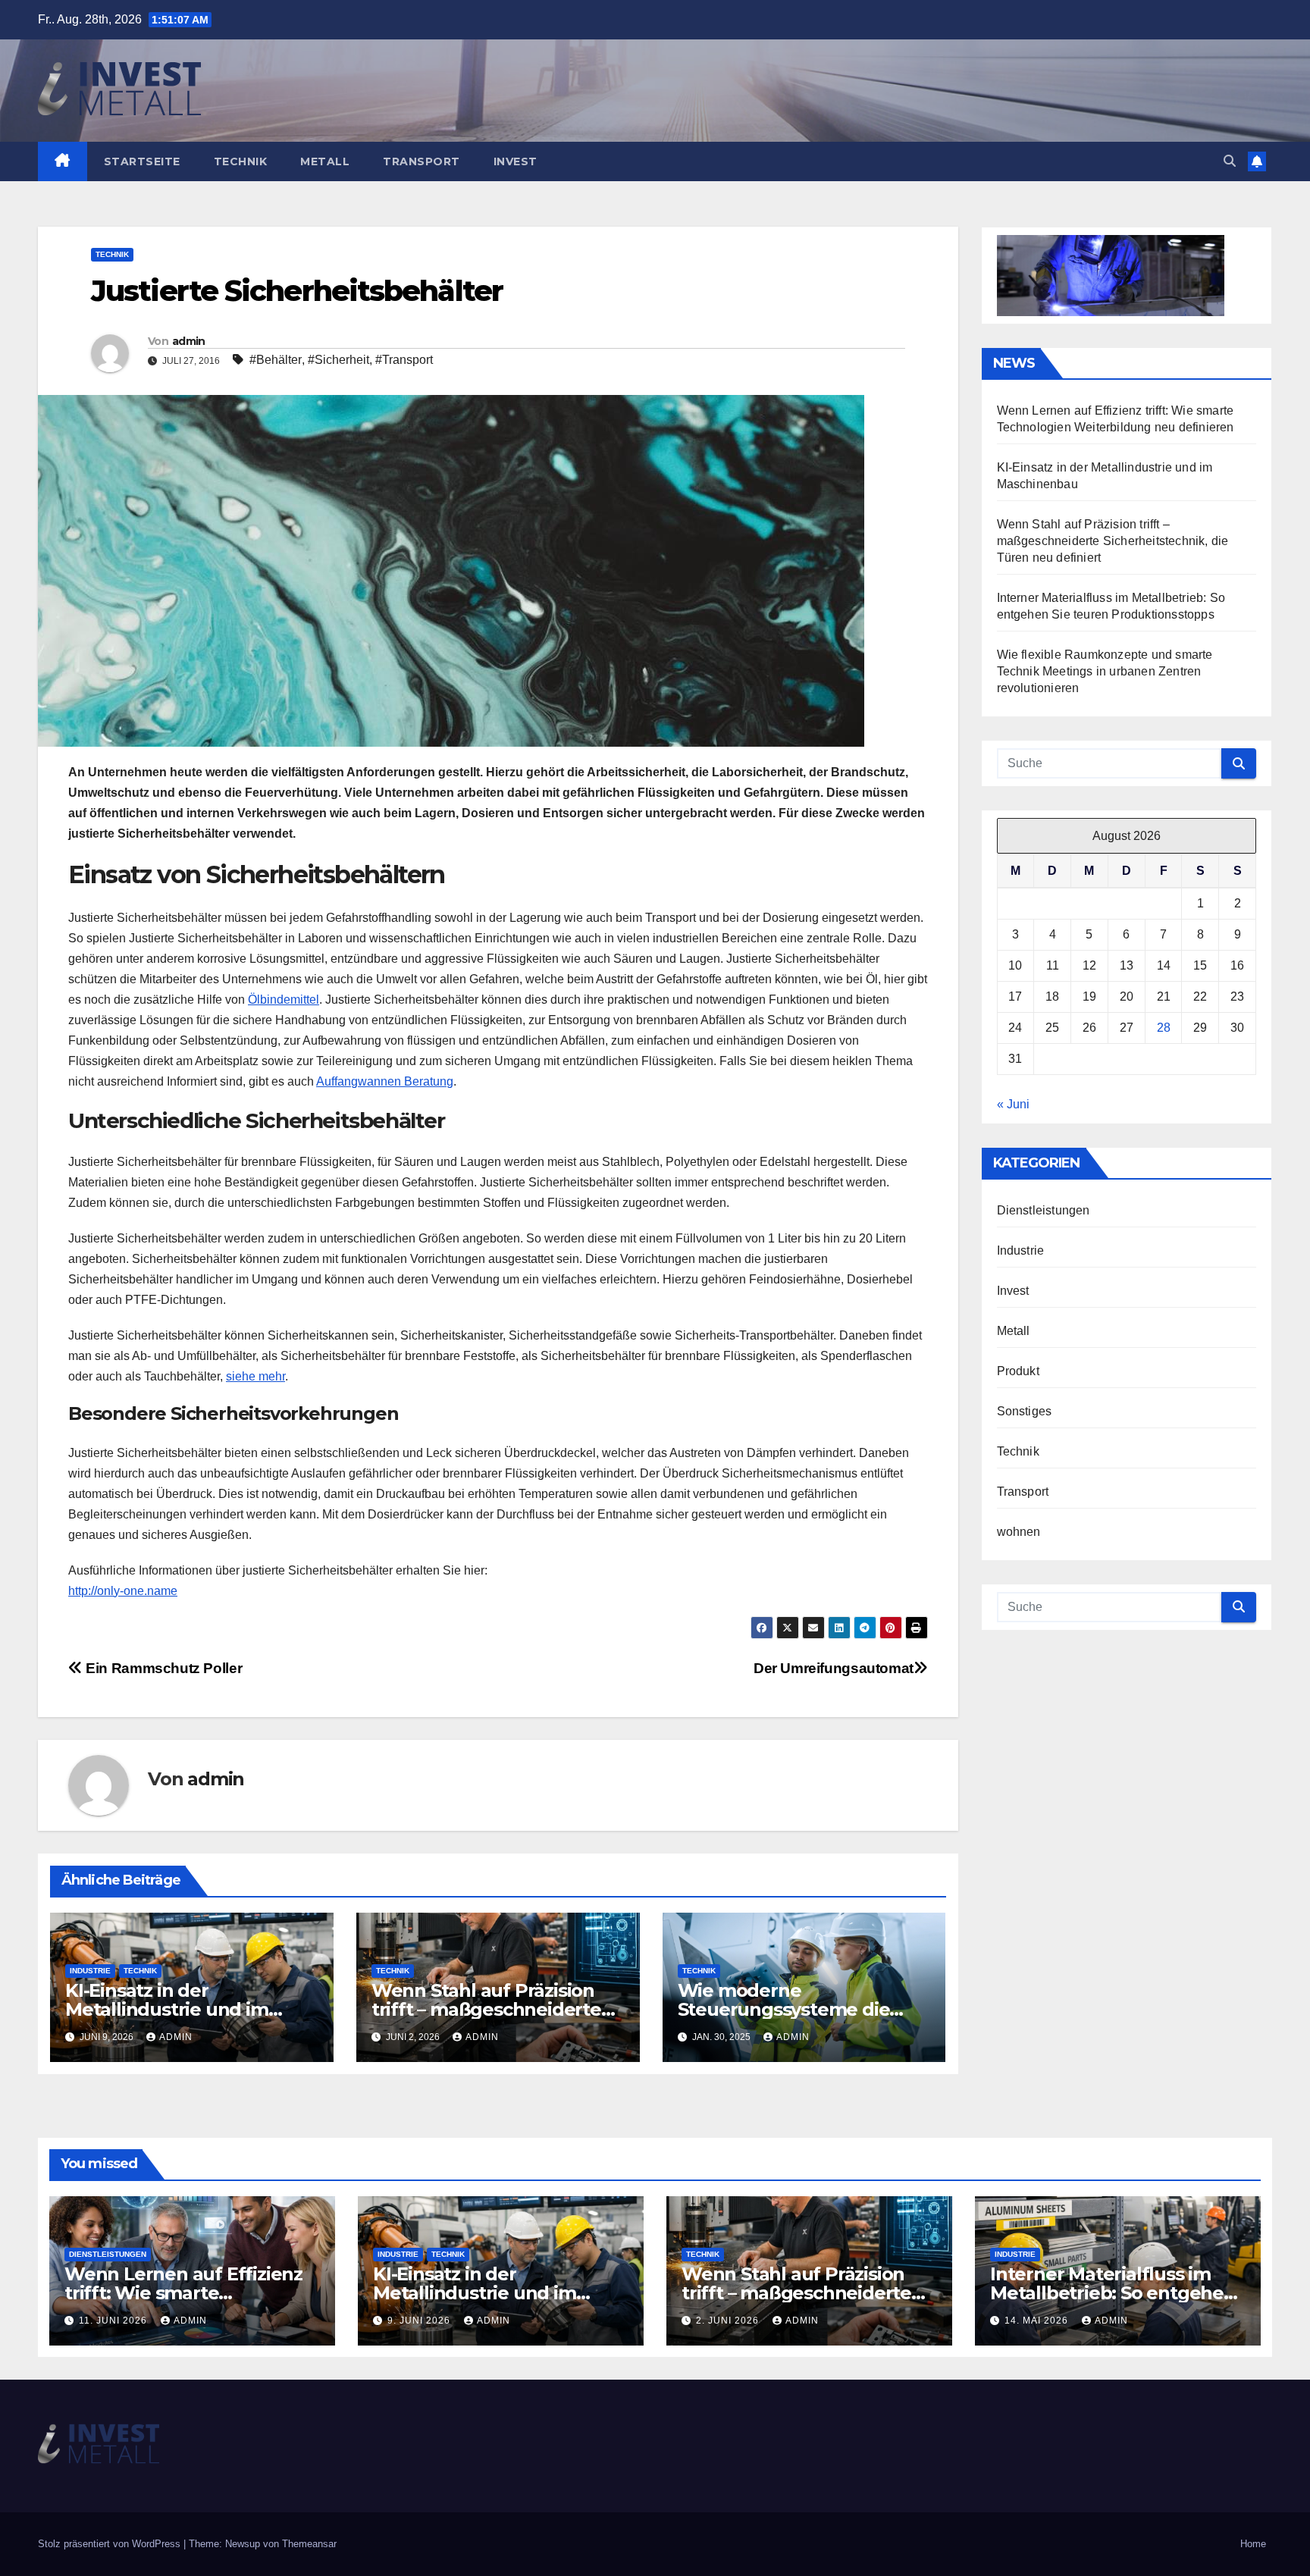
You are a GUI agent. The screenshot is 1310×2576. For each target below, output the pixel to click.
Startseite (142, 161)
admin (189, 341)
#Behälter (276, 360)
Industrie (90, 1971)
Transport (422, 161)
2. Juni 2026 (729, 2321)
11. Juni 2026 (114, 2321)
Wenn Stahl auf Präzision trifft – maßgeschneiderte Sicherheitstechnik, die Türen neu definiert (1113, 541)
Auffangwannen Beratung (385, 1081)
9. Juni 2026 (420, 2321)
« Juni (1013, 1104)
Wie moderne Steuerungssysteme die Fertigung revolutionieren (793, 2009)
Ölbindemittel (284, 1000)
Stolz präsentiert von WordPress (111, 2544)
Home (1253, 2544)
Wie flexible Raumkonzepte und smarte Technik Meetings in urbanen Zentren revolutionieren (1105, 671)
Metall (325, 161)
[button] (1230, 161)
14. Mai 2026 (1038, 2321)
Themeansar (309, 2544)
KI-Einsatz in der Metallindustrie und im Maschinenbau (167, 2009)
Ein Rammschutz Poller (162, 1668)
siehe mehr (255, 1376)
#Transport (404, 360)
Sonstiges (1025, 1411)
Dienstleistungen (1044, 1210)
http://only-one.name (123, 1591)
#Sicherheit (338, 360)
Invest (516, 161)
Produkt (1018, 1371)
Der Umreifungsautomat (834, 1668)
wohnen (1019, 1532)
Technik (241, 161)
